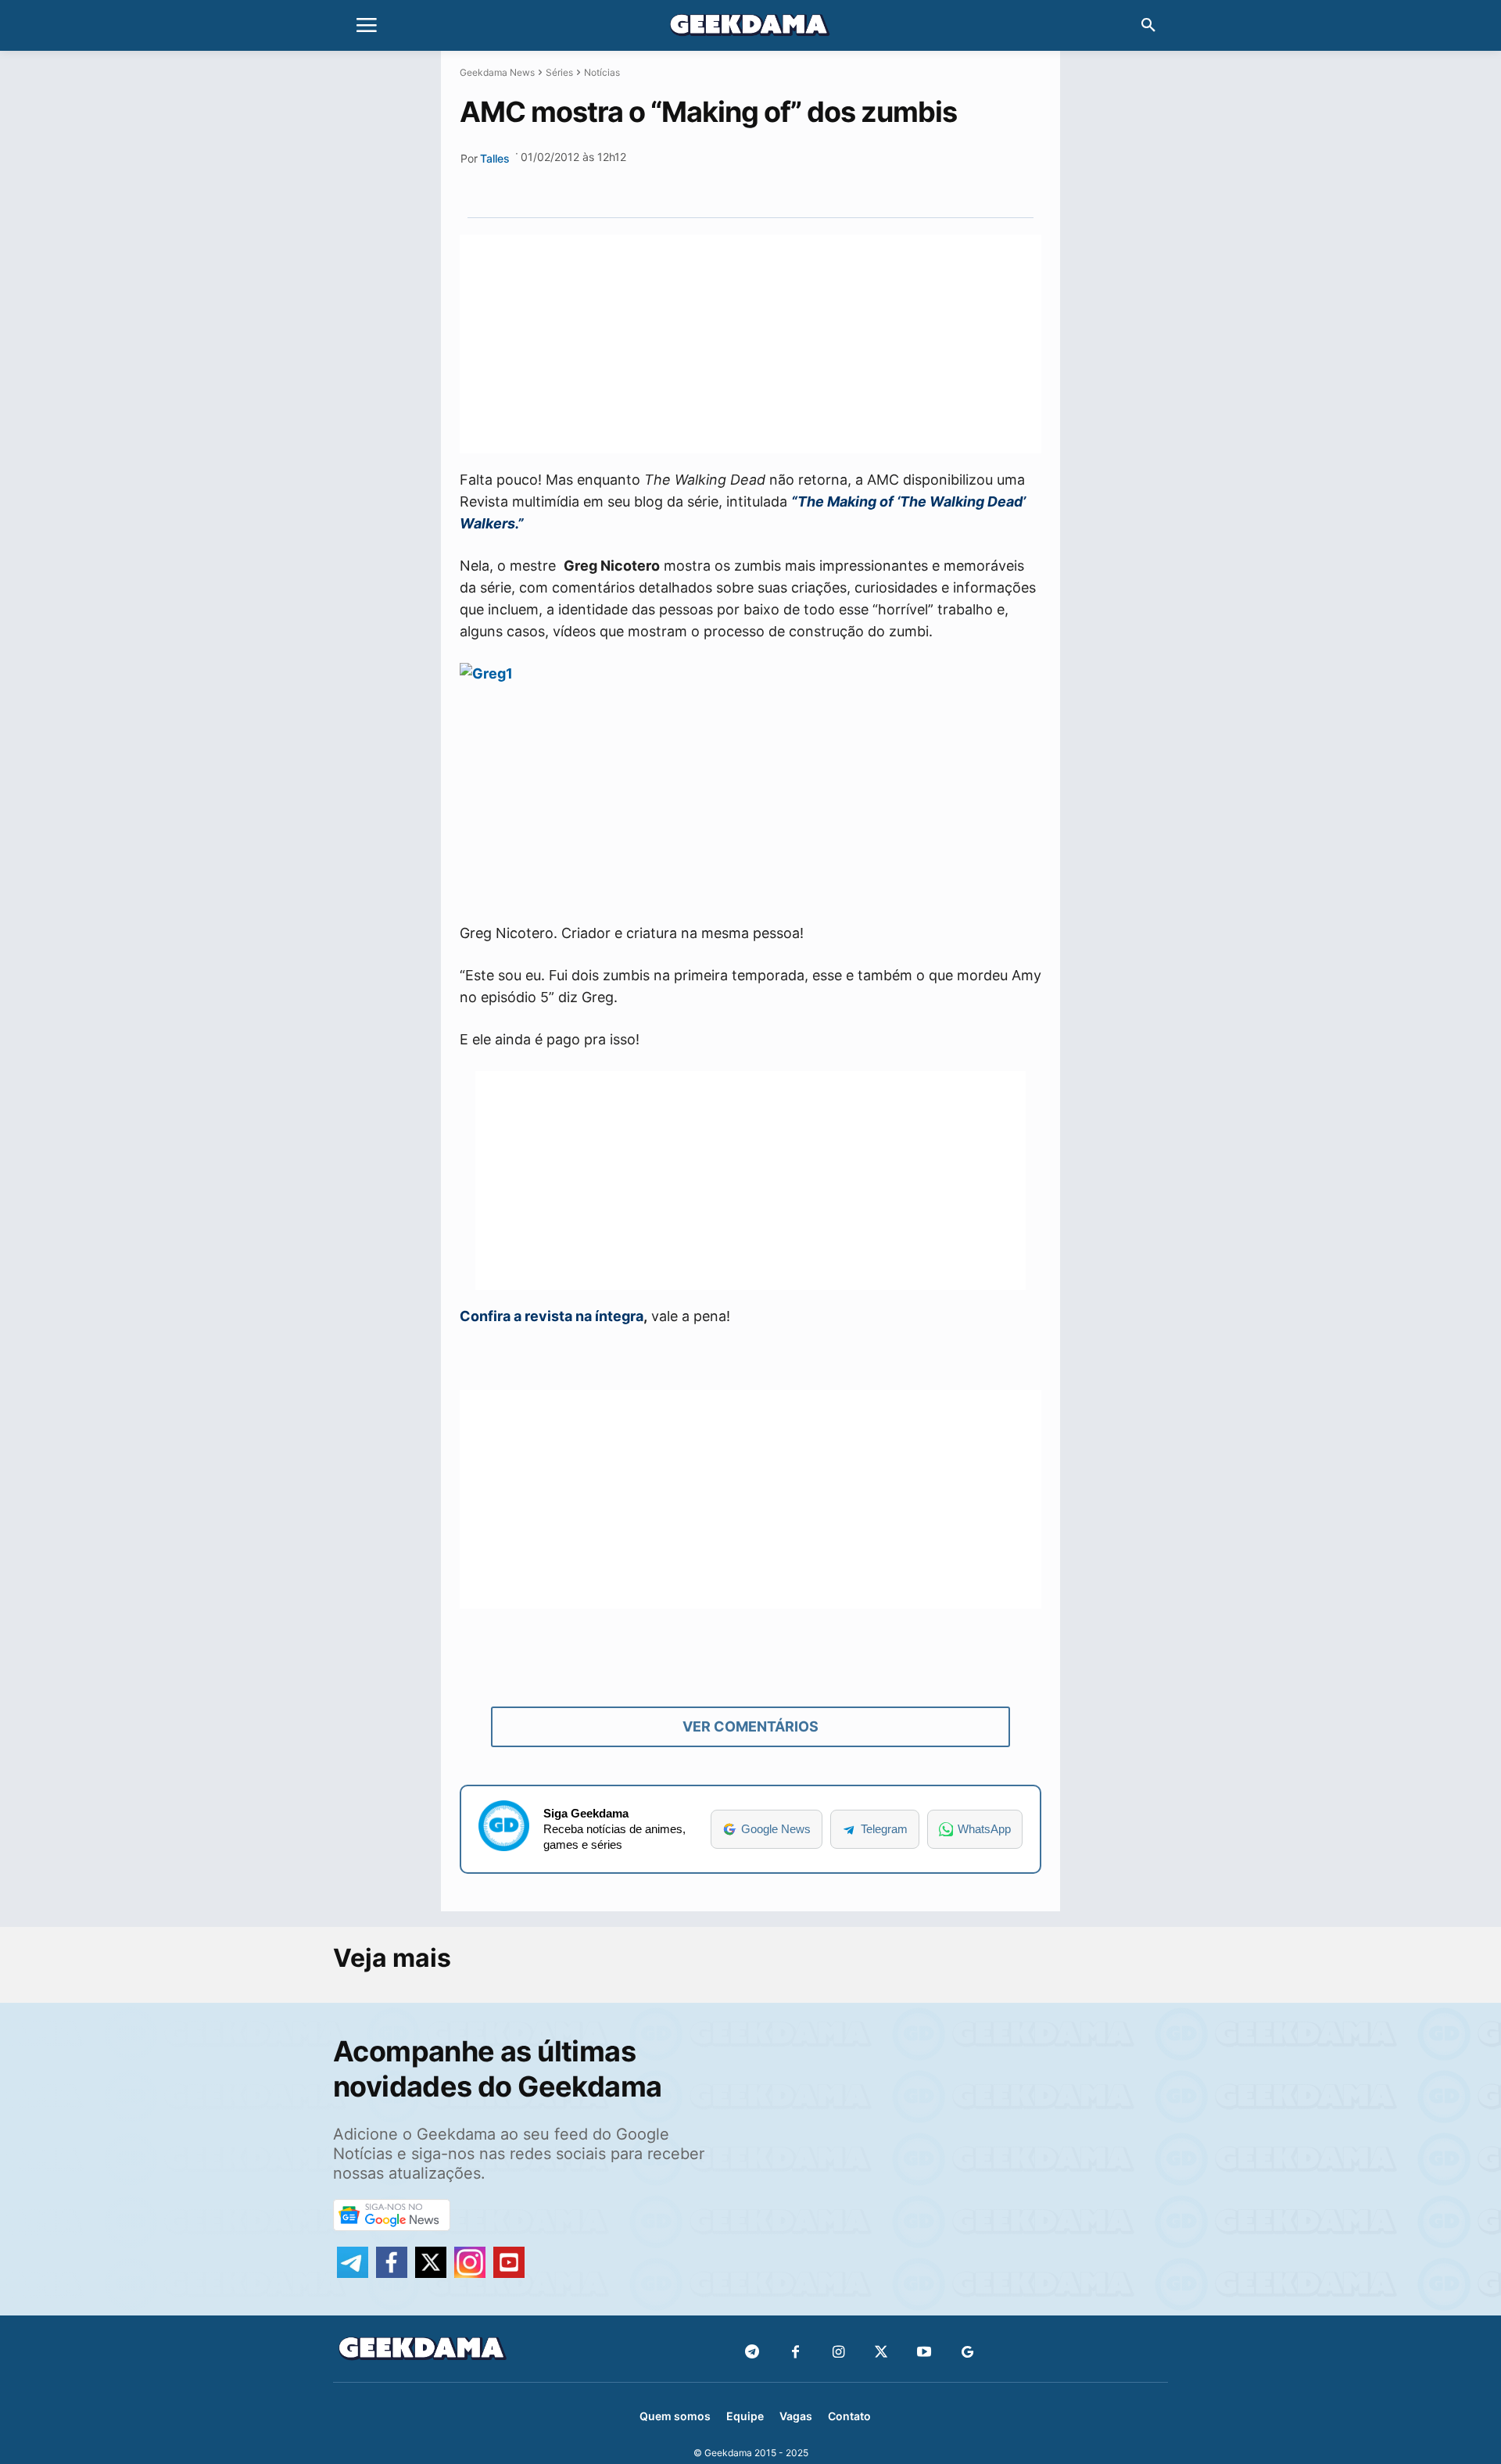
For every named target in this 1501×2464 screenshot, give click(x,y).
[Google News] (967, 2353)
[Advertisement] (750, 344)
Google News (776, 1829)
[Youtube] (924, 2353)
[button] (1148, 26)
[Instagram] (838, 2353)
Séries (559, 72)
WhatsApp (984, 1829)
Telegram (884, 1829)
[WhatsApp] (776, 181)
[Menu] (367, 26)
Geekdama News (497, 72)
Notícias (602, 72)
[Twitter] (881, 2353)
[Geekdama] (750, 27)
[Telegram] (812, 181)
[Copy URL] (848, 181)
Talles (495, 158)
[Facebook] (795, 2353)
